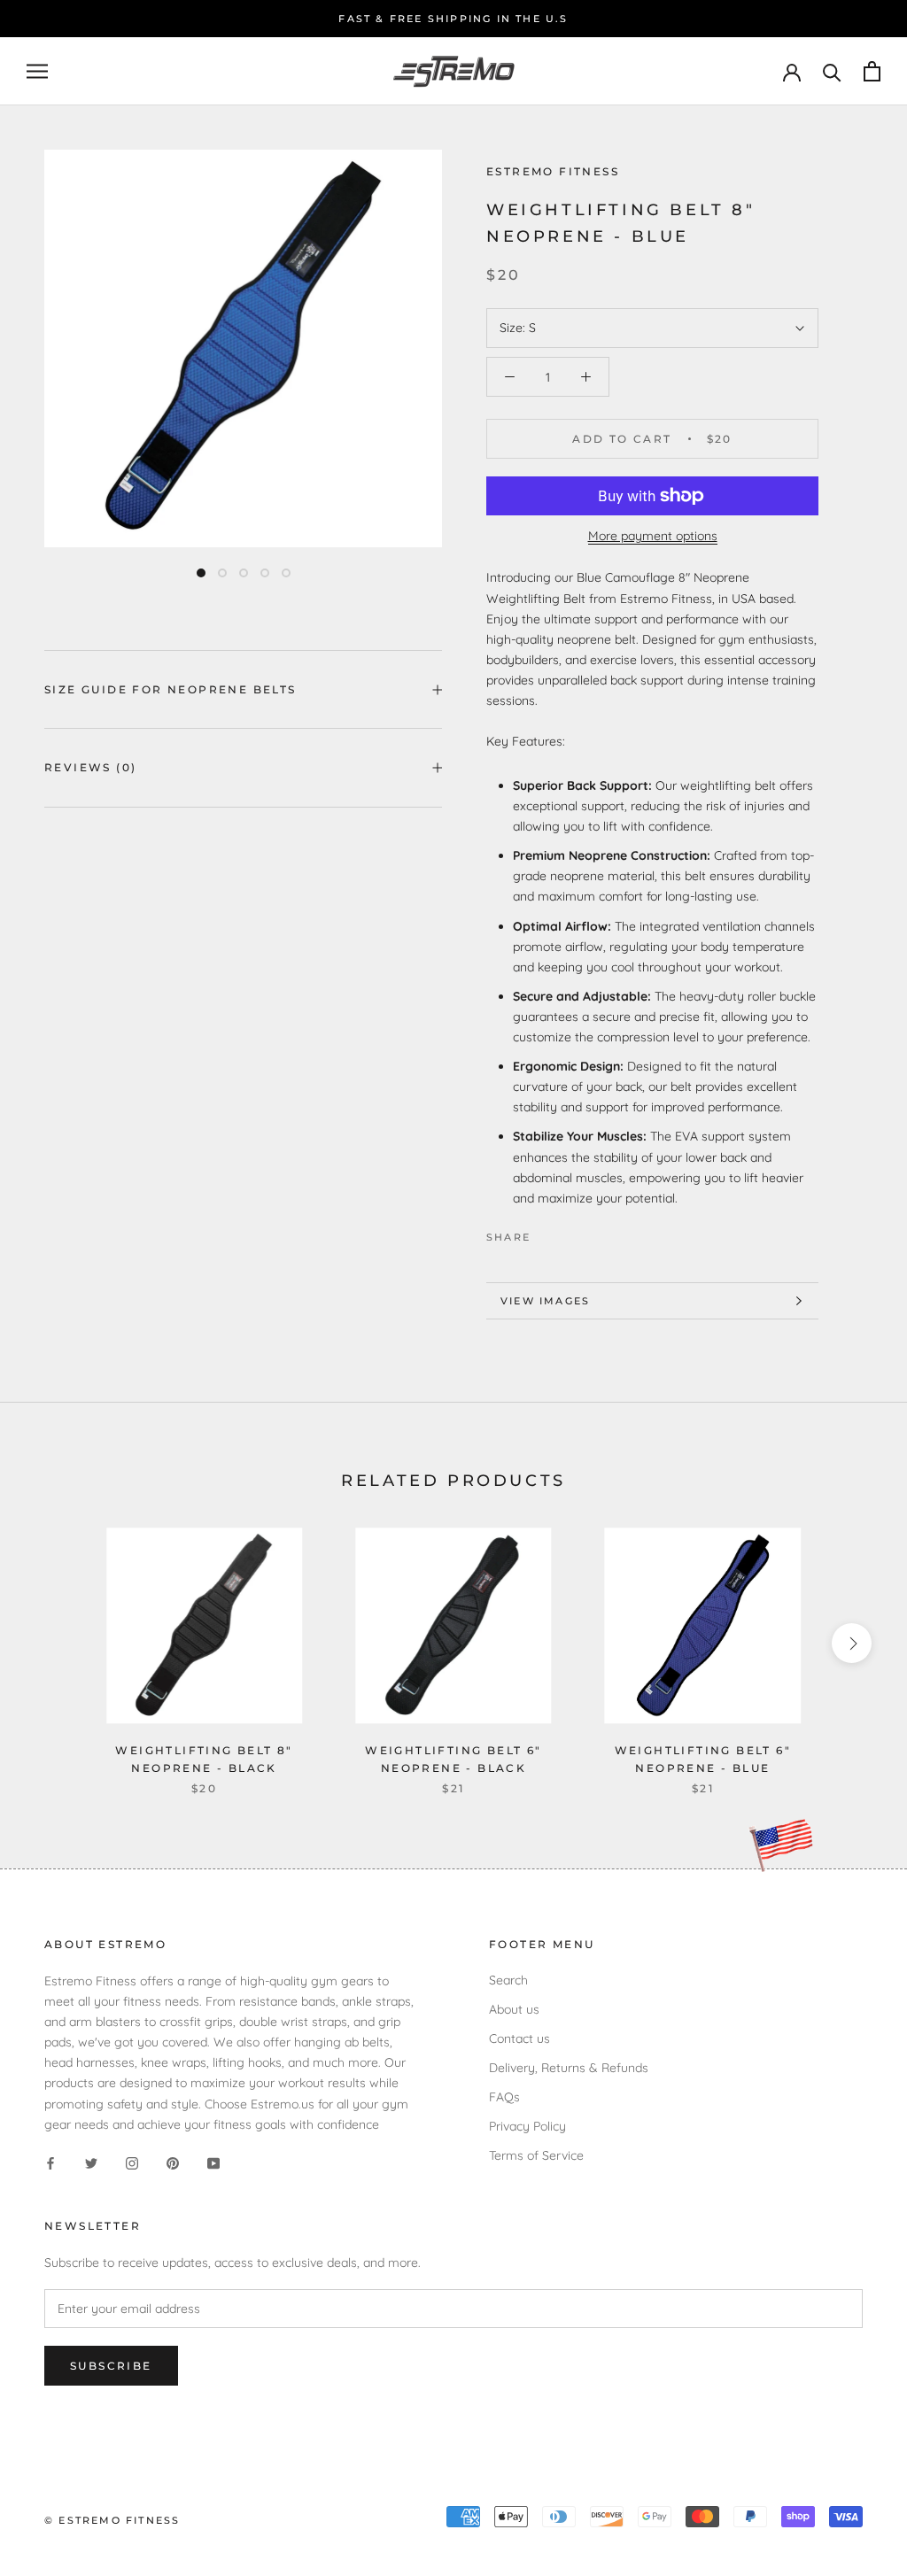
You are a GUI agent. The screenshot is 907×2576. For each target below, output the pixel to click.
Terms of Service (536, 2155)
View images (545, 1301)
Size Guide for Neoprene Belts (171, 689)
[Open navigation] (37, 71)
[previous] (55, 1643)
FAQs (504, 2097)
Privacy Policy (527, 2126)
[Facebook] (547, 1233)
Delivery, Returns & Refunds (569, 2068)
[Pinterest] (593, 1233)
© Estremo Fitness (112, 2520)
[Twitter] (570, 1233)
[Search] (832, 71)
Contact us (519, 2038)
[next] (852, 1643)
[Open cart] (872, 71)
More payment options (653, 536)
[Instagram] (132, 2163)
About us (514, 2009)
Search (508, 1980)
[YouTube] (213, 2163)
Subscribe (111, 2366)
